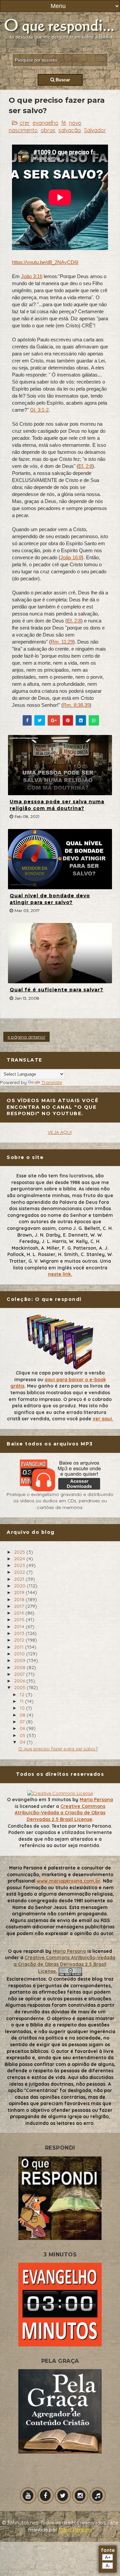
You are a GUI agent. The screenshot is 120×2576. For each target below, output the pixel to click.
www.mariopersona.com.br (68, 1881)
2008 (20, 1667)
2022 (20, 1572)
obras (48, 130)
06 (23, 1728)
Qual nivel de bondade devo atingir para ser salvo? (50, 899)
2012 (20, 1640)
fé (64, 123)
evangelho (45, 123)
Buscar (62, 80)
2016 (20, 1613)
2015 (20, 1619)
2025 (20, 1552)
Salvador (95, 130)
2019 (20, 1592)
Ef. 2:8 (85, 466)
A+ (108, 2557)
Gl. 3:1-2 (39, 410)
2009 (20, 1660)
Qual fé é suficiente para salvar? (56, 990)
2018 (20, 1599)
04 (23, 1742)
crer (25, 123)
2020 (20, 1586)
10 (23, 1708)
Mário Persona (75, 2530)
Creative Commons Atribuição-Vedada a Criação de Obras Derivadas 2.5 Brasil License (60, 1813)
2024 (20, 1559)
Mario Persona (96, 1800)
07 (23, 1722)
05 (23, 1735)
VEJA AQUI (60, 1132)
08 (23, 1715)
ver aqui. (103, 1419)
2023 (20, 1565)
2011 (19, 1647)
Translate (52, 1082)
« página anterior (26, 1037)
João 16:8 (71, 557)
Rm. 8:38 (73, 705)
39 (87, 705)
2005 (20, 1687)
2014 (20, 1627)
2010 (20, 1654)
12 (23, 1694)
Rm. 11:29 (62, 642)
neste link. (60, 1274)
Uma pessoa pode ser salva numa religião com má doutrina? (57, 805)
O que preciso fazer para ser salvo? (58, 1749)
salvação (70, 130)
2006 (20, 1681)
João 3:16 (32, 276)
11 (22, 1701)
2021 (20, 1579)
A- (108, 2566)
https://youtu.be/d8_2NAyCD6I (45, 262)
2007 (20, 1674)
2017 (20, 1606)
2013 (20, 1633)
